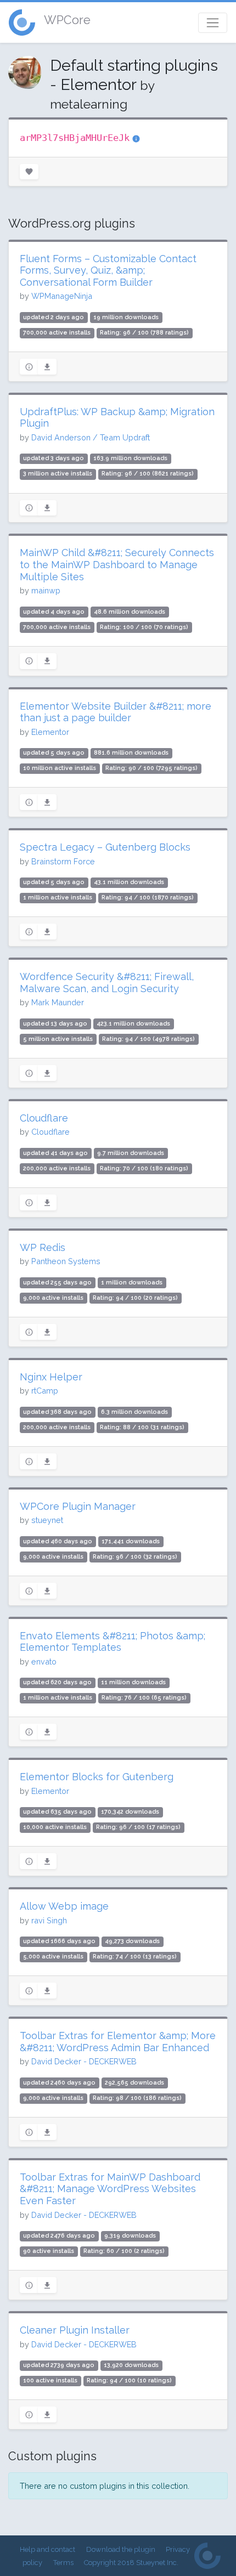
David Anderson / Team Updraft (91, 437)
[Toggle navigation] (213, 23)
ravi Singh (49, 1920)
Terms (63, 2563)
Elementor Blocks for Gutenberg (97, 1777)
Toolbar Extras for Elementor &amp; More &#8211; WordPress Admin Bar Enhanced (118, 2042)
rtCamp (45, 1391)
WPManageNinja (62, 296)
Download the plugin (121, 2549)
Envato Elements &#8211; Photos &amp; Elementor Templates (113, 1642)
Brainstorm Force (63, 861)
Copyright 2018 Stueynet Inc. (131, 2563)
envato (44, 1661)
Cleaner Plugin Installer (75, 2330)
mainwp (46, 590)
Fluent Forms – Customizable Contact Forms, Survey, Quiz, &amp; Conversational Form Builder (108, 270)
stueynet (47, 1520)
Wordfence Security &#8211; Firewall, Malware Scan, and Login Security (107, 983)
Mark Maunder (58, 1002)
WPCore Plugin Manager (78, 1506)
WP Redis (43, 1247)
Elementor (50, 732)
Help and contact (47, 2549)
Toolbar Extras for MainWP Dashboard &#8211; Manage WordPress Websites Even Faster (110, 2189)
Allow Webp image (64, 1906)
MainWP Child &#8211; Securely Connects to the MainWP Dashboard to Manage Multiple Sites (117, 564)
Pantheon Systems (66, 1261)
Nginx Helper (51, 1377)
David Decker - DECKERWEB (84, 2061)
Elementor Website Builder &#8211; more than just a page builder (116, 712)
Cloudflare (44, 1118)
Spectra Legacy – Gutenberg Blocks (105, 847)
